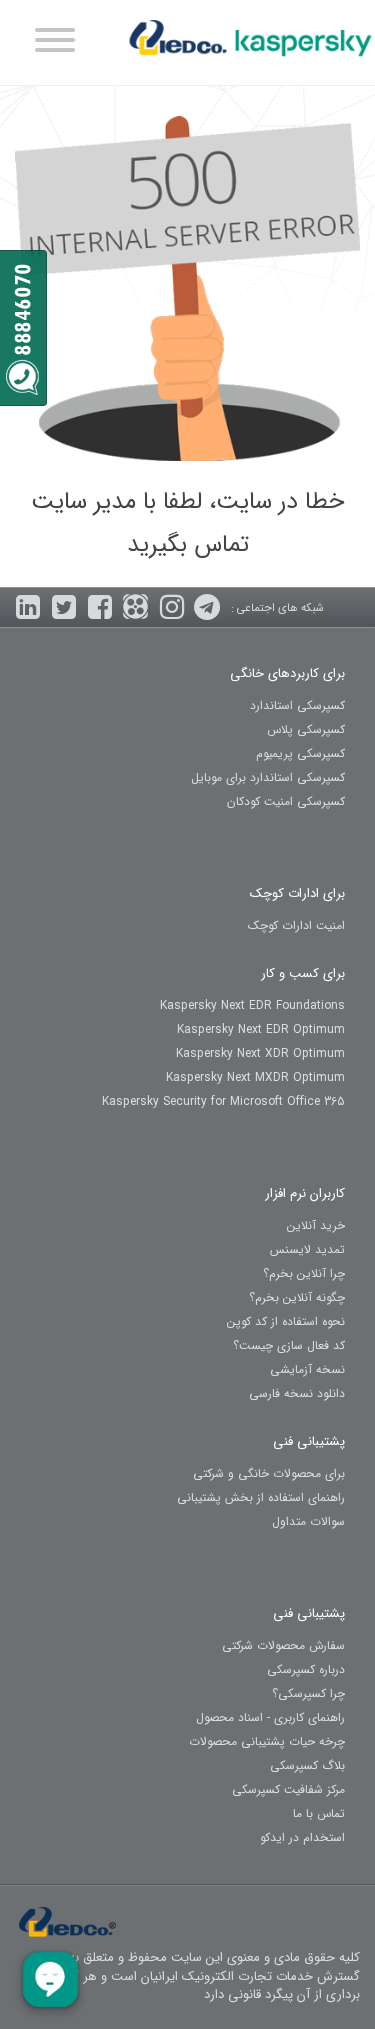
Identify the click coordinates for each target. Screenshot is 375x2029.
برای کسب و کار (303, 973)
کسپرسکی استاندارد (297, 705)
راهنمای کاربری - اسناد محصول (270, 1717)
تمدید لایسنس (307, 1249)
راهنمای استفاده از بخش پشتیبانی (261, 1497)
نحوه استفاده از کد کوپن (286, 1321)
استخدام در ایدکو (302, 1837)
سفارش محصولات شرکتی (283, 1645)
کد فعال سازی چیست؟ (289, 1345)
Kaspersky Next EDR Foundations (252, 1005)
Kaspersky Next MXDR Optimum (255, 1077)
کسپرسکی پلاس (306, 729)
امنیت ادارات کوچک (296, 925)
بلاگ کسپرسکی (307, 1765)
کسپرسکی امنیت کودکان (286, 801)
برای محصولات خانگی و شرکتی (269, 1473)
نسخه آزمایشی (307, 1369)
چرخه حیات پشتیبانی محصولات (267, 1741)
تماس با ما (319, 1813)
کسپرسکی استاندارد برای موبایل (268, 777)
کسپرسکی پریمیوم (300, 753)
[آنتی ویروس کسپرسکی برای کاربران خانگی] (250, 45)
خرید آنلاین (316, 1225)
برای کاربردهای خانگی (287, 673)
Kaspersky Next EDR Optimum (261, 1029)
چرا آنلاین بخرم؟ (304, 1273)
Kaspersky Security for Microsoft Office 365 (223, 1101)
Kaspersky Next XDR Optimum (260, 1053)
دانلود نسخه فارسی (297, 1393)
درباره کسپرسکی (306, 1669)
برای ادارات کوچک (297, 893)
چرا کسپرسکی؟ (308, 1693)
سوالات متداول (308, 1521)
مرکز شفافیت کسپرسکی (288, 1789)
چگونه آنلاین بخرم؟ (297, 1297)
